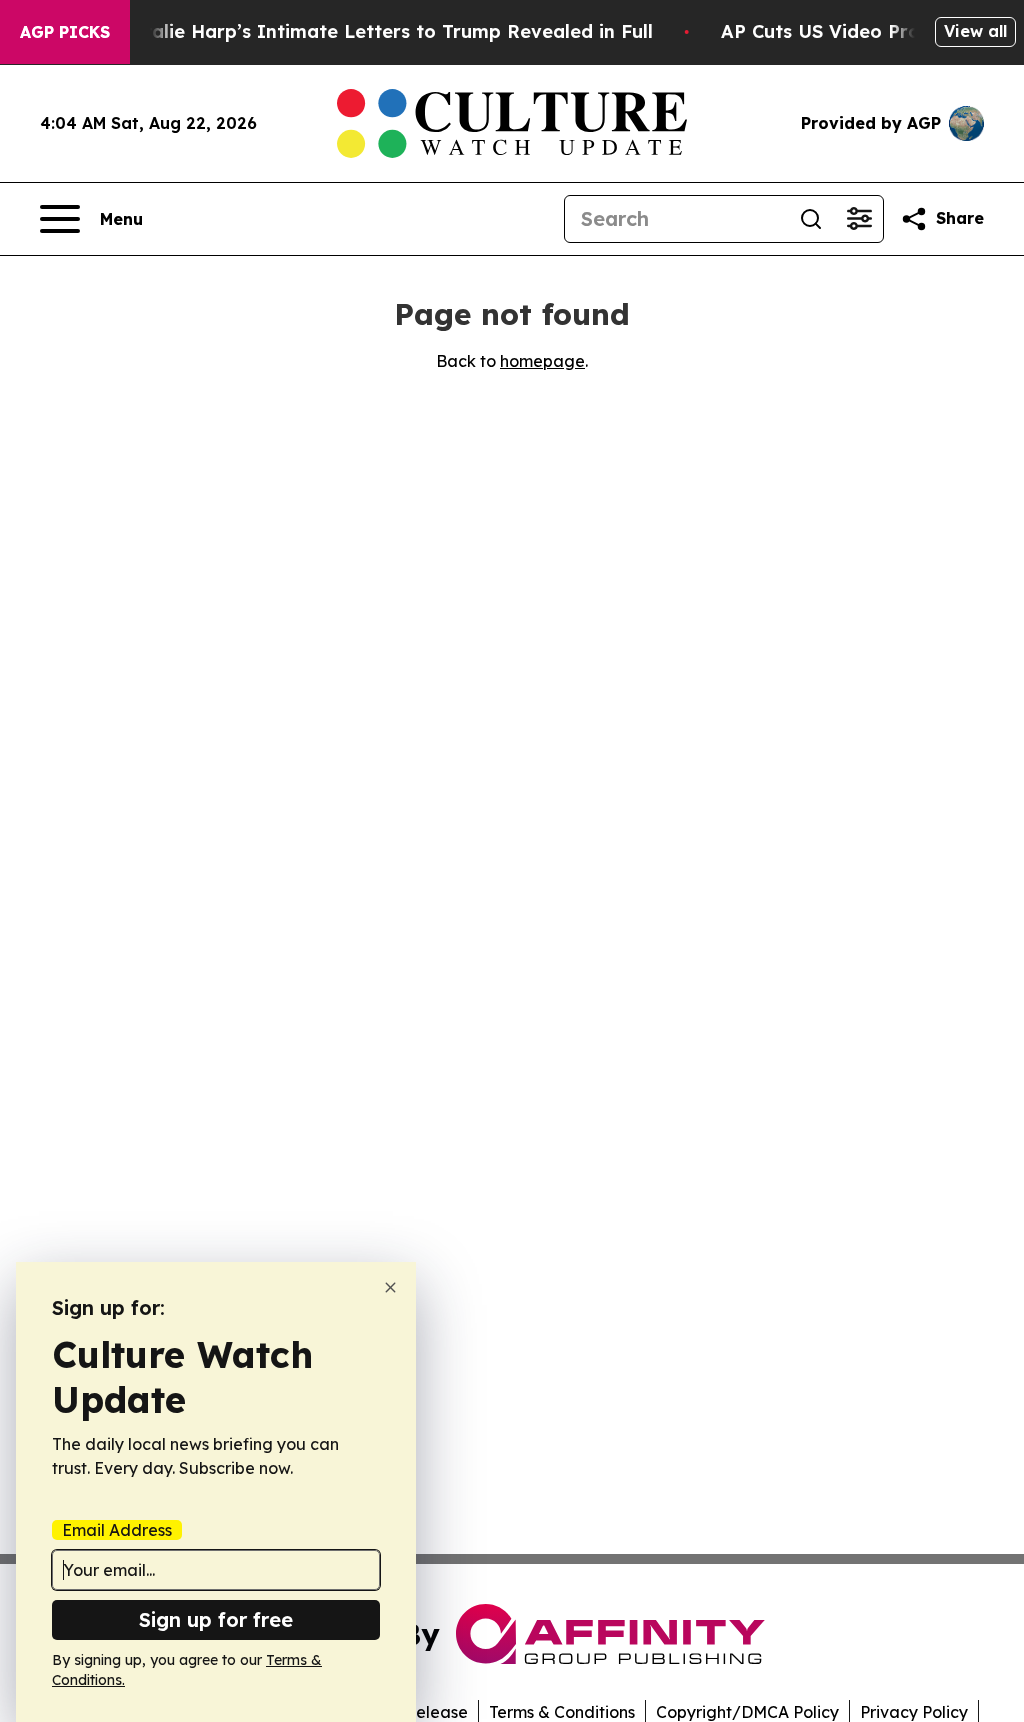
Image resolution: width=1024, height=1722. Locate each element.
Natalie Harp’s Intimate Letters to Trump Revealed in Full (385, 31)
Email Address (117, 1530)
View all (975, 31)
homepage (542, 361)
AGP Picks (65, 32)
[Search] (811, 219)
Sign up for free (216, 1619)
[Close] (390, 1287)
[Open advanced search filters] (859, 219)
